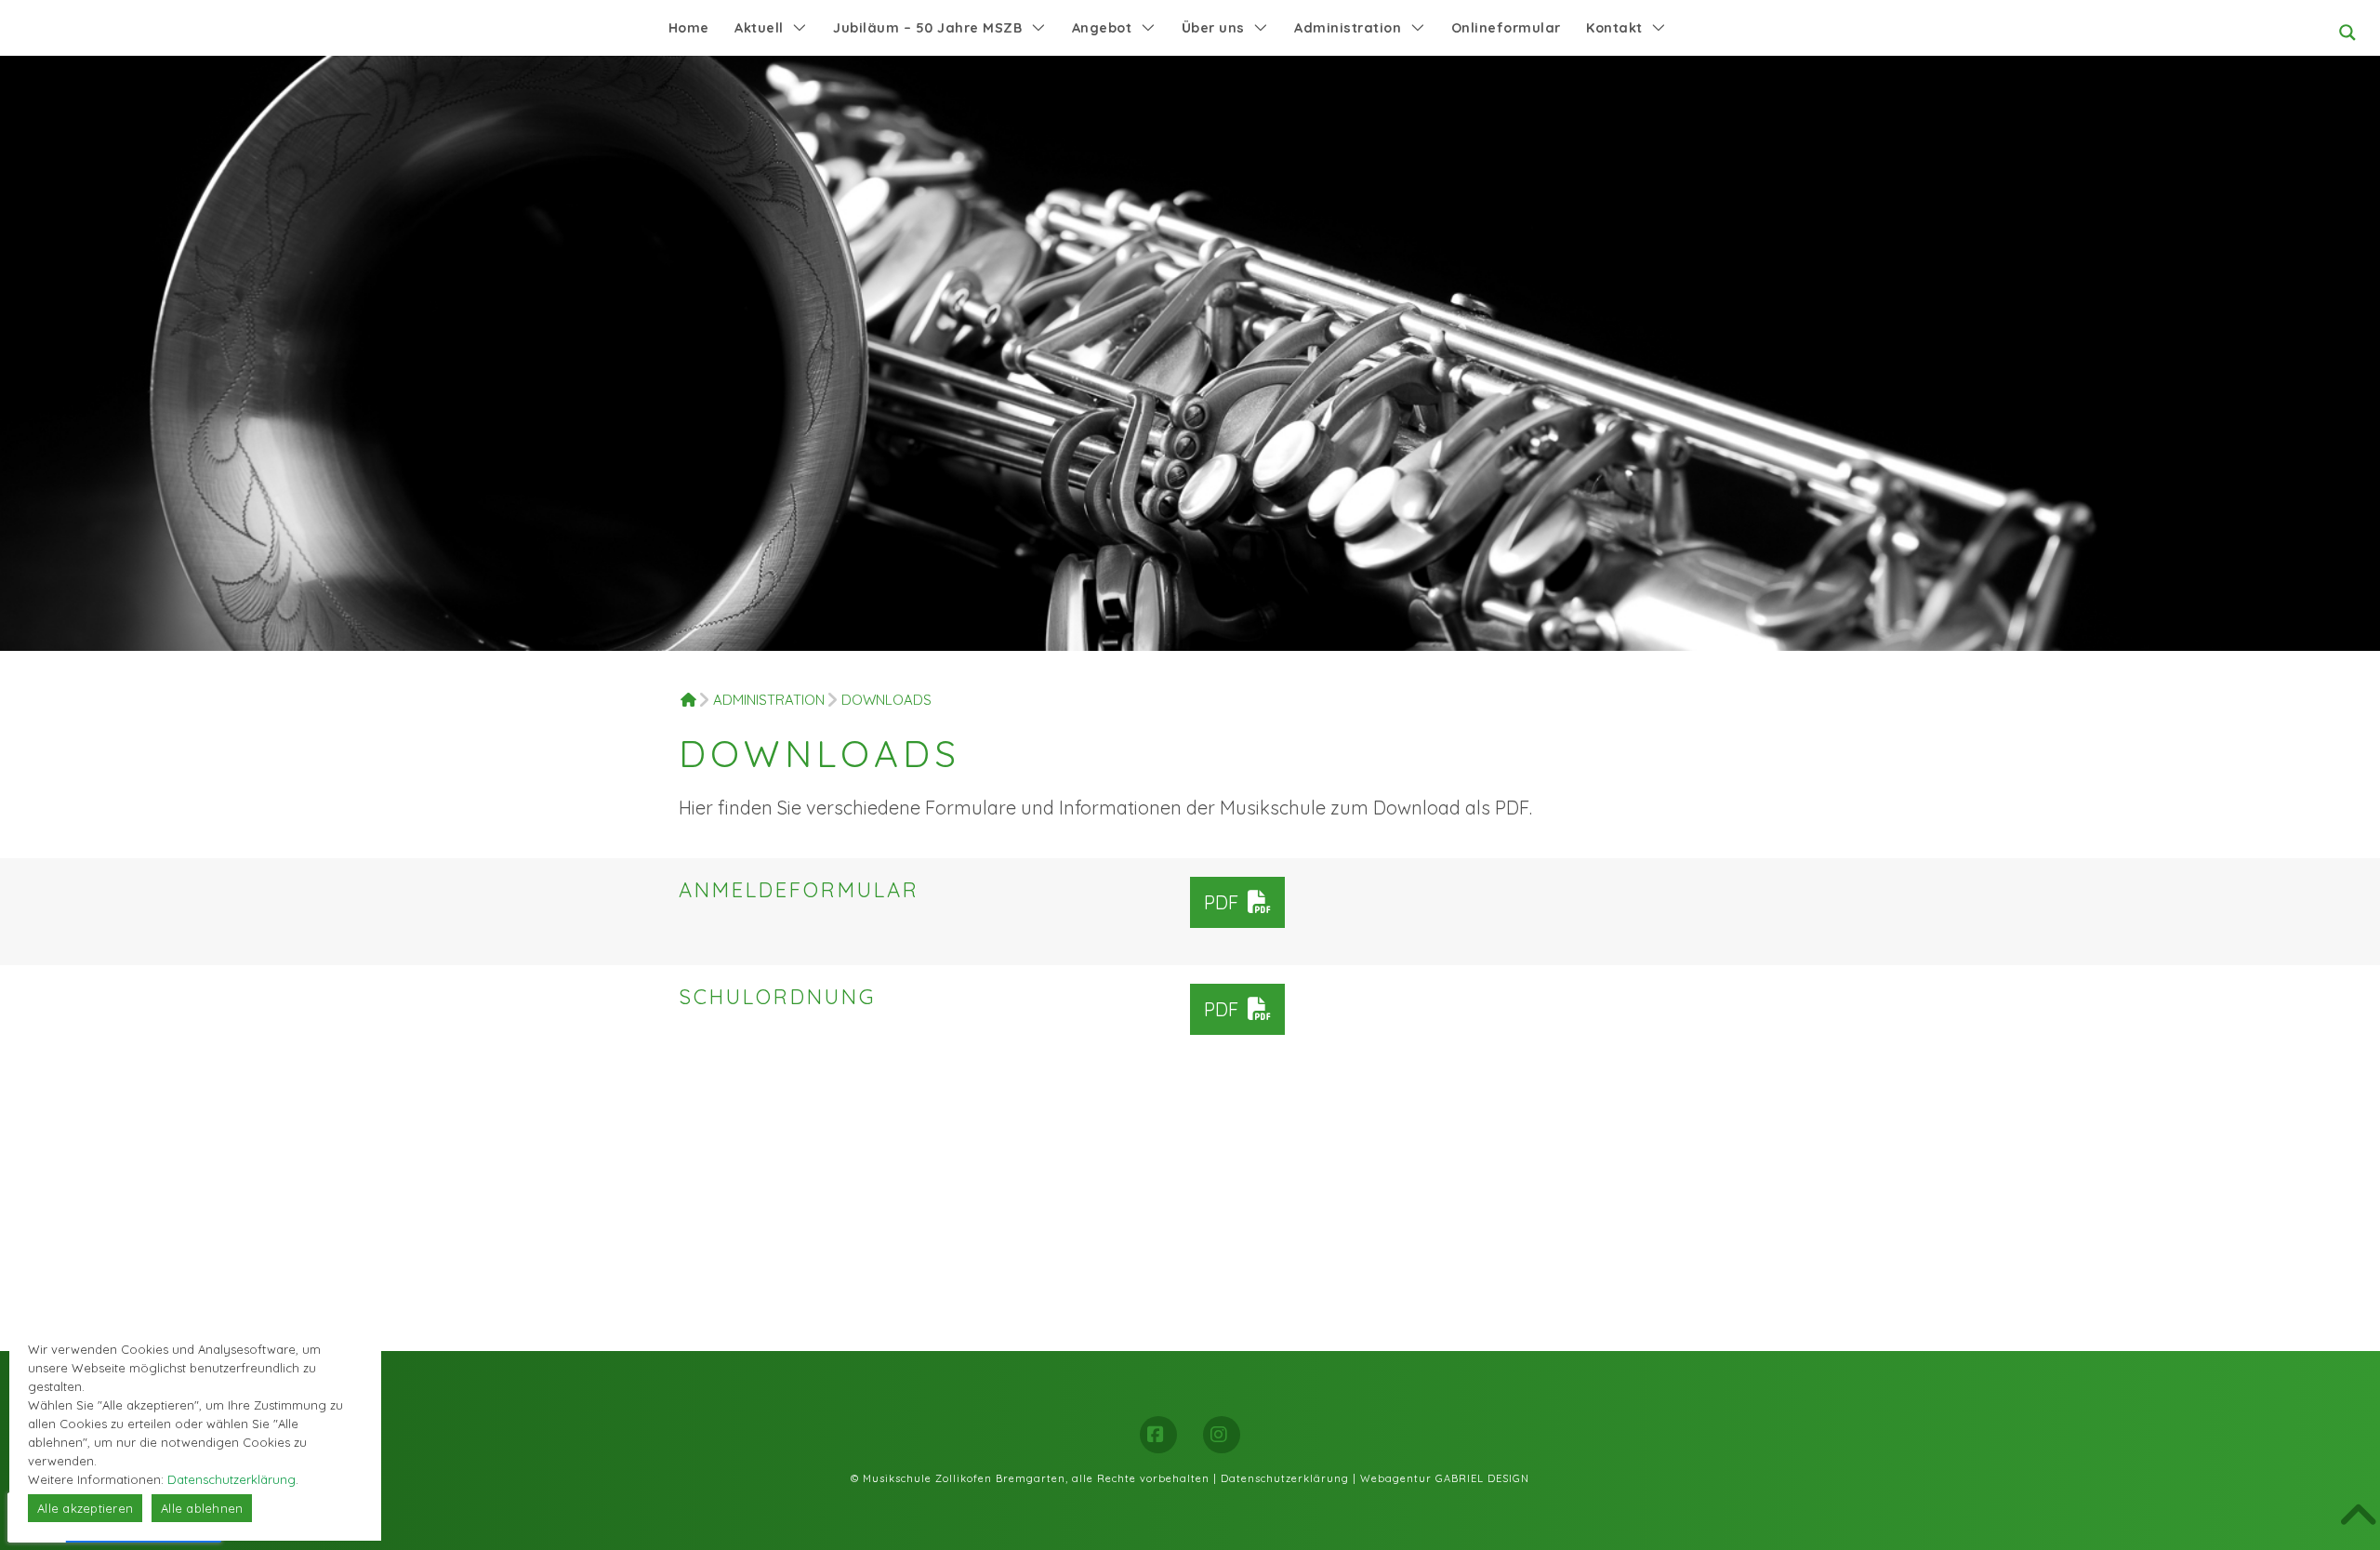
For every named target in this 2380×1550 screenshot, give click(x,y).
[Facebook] (1158, 1435)
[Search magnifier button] (2347, 33)
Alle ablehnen (202, 1508)
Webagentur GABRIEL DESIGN (1445, 1478)
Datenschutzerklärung (1285, 1478)
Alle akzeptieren (85, 1508)
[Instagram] (1222, 1435)
